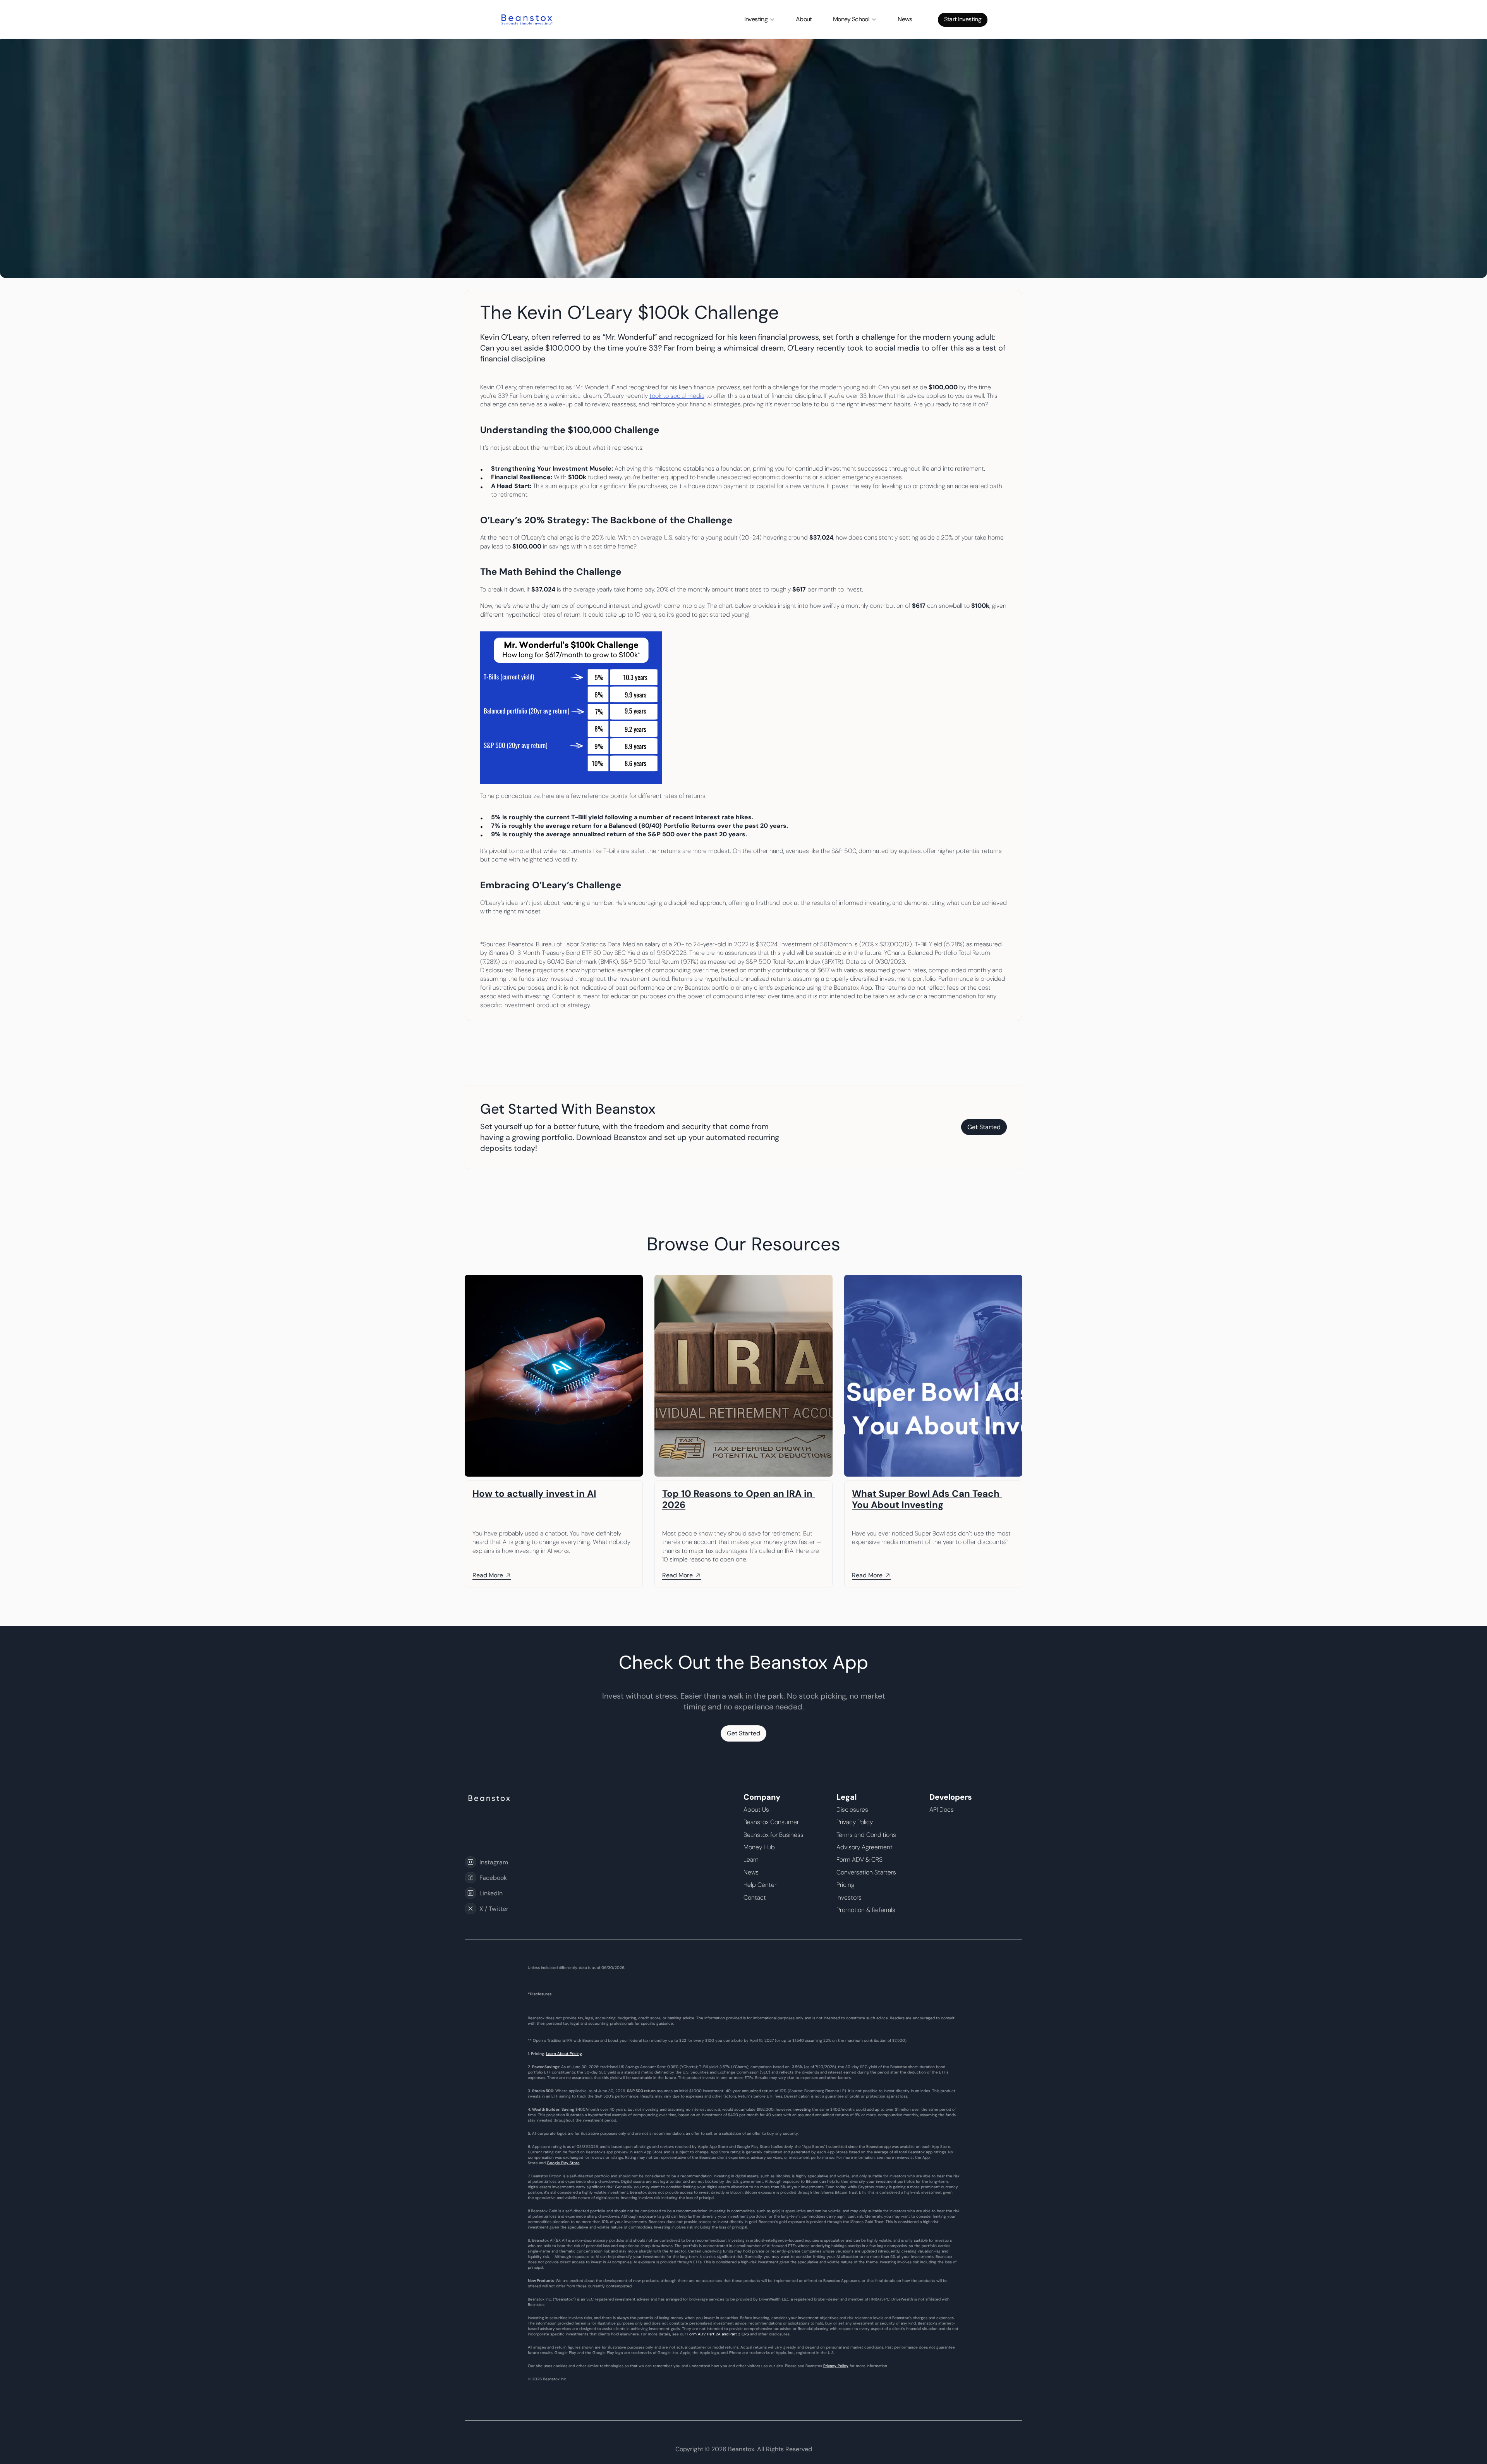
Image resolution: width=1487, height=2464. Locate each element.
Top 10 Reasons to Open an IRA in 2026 (738, 1499)
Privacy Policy (836, 2366)
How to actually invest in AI (534, 1493)
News (905, 19)
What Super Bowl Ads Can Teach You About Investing (927, 1499)
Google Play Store (563, 2163)
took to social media (677, 396)
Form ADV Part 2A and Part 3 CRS (718, 2334)
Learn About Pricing (564, 2054)
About (804, 19)
